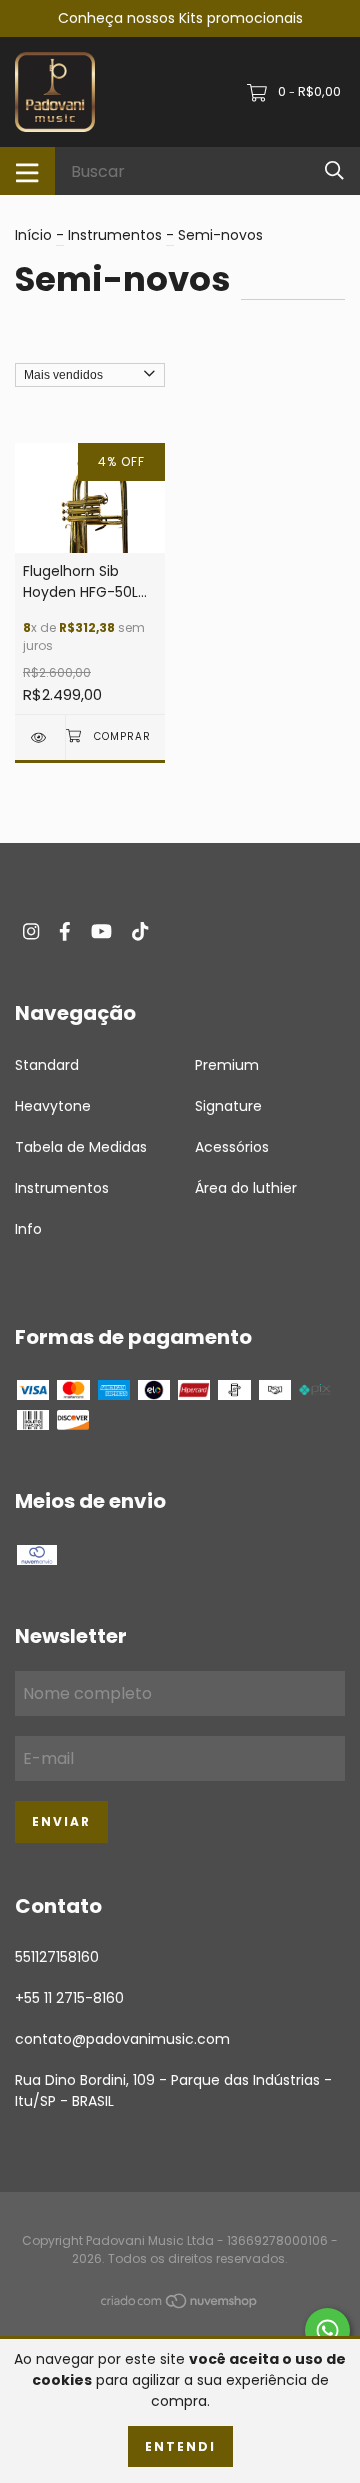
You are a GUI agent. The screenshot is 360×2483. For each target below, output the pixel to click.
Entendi (180, 2446)
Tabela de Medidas (81, 1147)
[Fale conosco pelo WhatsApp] (327, 2330)
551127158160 (57, 1957)
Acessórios (232, 1147)
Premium (227, 1065)
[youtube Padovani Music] (101, 931)
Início (33, 235)
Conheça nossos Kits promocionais (180, 18)
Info (28, 1229)
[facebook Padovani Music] (65, 931)
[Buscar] (334, 170)
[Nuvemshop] (180, 2305)
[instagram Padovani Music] (31, 931)
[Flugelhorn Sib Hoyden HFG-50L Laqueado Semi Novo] (40, 737)
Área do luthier (246, 1188)
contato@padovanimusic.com (122, 2039)
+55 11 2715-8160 (69, 1998)
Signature (228, 1106)
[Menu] (27, 171)
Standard (47, 1065)
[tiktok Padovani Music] (140, 931)
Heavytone (53, 1106)
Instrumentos (115, 235)
